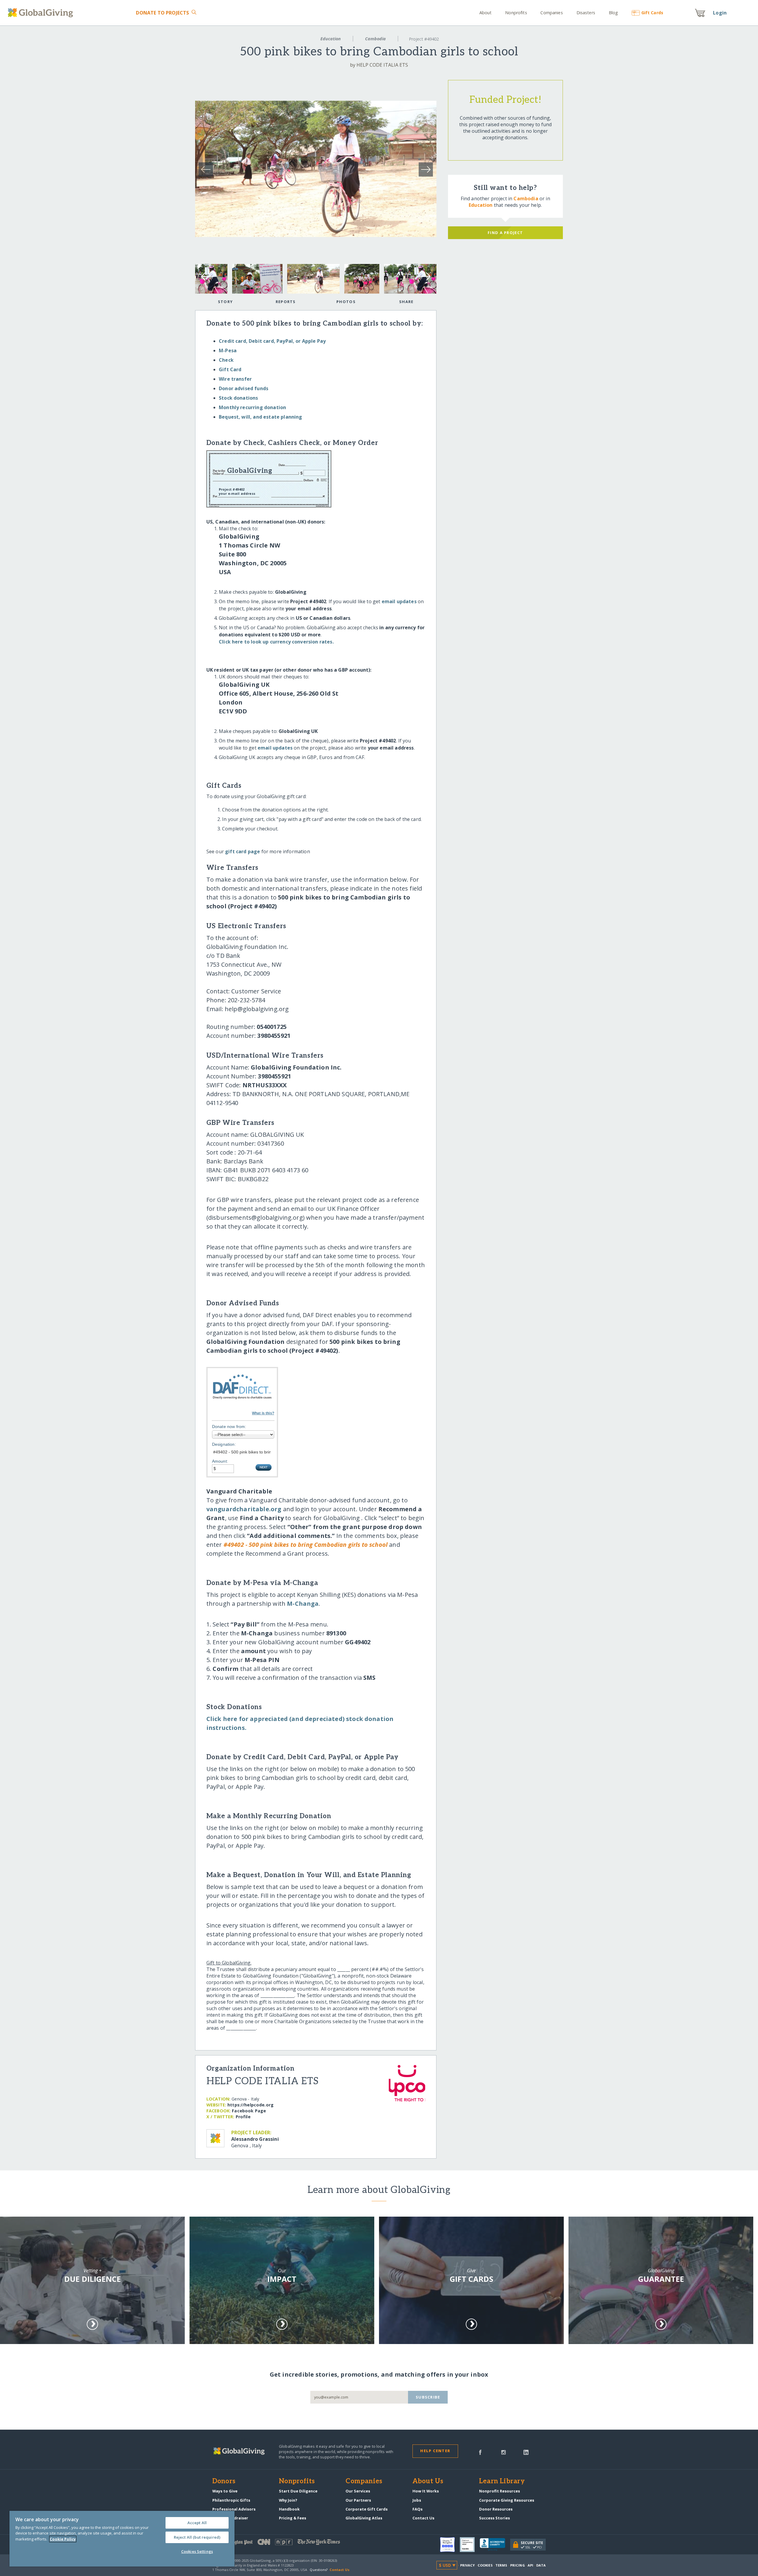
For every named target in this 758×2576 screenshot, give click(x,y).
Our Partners (358, 2500)
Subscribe (428, 2397)
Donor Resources (496, 2509)
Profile (243, 2117)
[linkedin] (526, 2452)
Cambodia (375, 39)
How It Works (426, 2491)
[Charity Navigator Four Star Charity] (450, 2545)
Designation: (224, 1444)
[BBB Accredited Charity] (495, 2545)
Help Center (435, 2451)
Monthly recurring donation (252, 407)
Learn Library (502, 2481)
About (486, 13)
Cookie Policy (63, 2539)
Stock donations (238, 398)
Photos (346, 302)
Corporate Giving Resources (507, 2500)
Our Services (358, 2491)
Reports (286, 302)
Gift (652, 13)
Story (225, 302)
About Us (428, 2481)
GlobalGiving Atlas (364, 2518)
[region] (122, 2539)
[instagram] (504, 2452)
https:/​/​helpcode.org (250, 2105)
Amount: (220, 1461)
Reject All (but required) (197, 2537)
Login (720, 13)
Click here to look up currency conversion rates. (276, 642)
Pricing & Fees (293, 2518)
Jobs (417, 2500)
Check (226, 360)
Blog (613, 13)
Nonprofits (516, 13)
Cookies (485, 2565)
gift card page (243, 851)
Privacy (468, 2565)
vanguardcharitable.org (244, 1509)
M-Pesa (228, 350)
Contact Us (423, 2518)
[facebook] (480, 2452)
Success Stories (494, 2518)
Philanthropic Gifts (231, 2500)
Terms (501, 2565)
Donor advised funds (244, 388)
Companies (551, 13)
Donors (224, 2481)
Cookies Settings (197, 2551)
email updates (399, 601)
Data (541, 2565)
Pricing (518, 2565)
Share (406, 302)
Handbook (289, 2509)
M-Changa (303, 1604)
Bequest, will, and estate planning (260, 417)
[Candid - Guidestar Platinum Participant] (470, 2545)
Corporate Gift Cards (367, 2509)
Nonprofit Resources (500, 2491)
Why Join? (288, 2500)
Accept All (197, 2523)
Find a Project (505, 233)
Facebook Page (249, 2111)
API (530, 2565)
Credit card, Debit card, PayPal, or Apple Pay (272, 341)
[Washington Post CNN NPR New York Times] (296, 2543)
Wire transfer (235, 379)
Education (331, 39)
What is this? (263, 1413)
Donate (162, 13)
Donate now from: (229, 1427)
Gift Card (230, 369)
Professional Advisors (234, 2509)
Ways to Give (225, 2491)
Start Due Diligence (298, 2491)
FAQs (417, 2509)
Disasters (586, 13)
